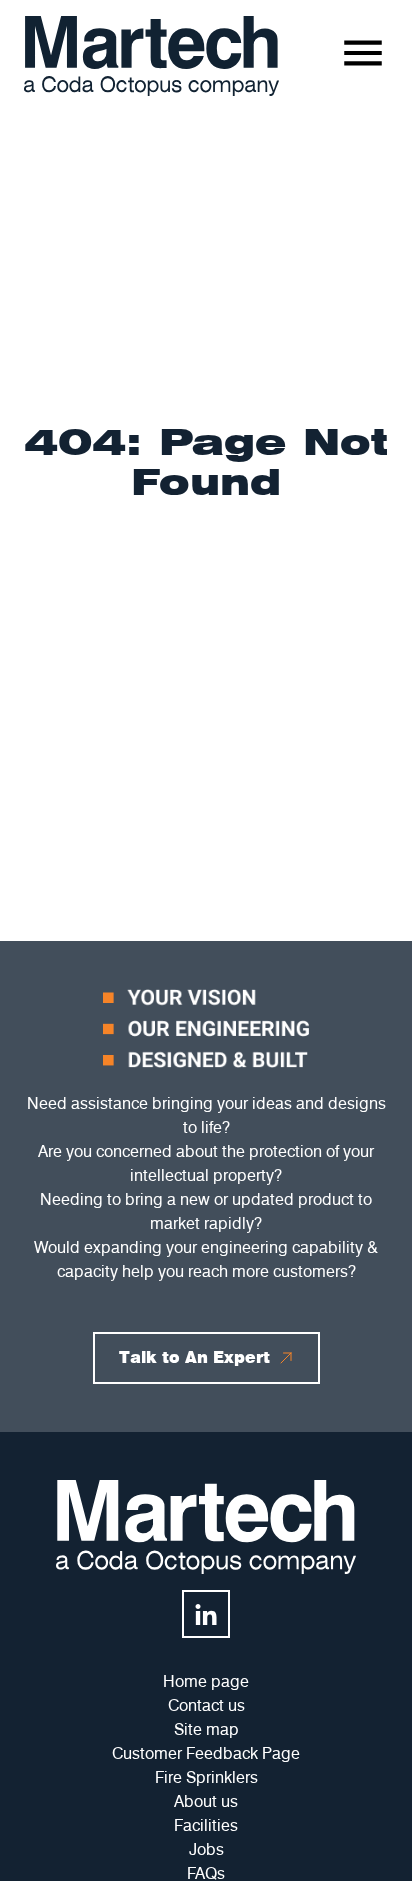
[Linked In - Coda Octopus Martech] (206, 1614)
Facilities (206, 1825)
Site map (206, 1729)
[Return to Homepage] (151, 56)
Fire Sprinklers (206, 1777)
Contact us (206, 1705)
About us (206, 1801)
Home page (206, 1681)
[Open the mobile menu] (363, 53)
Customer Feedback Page (206, 1753)
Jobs (206, 1849)
